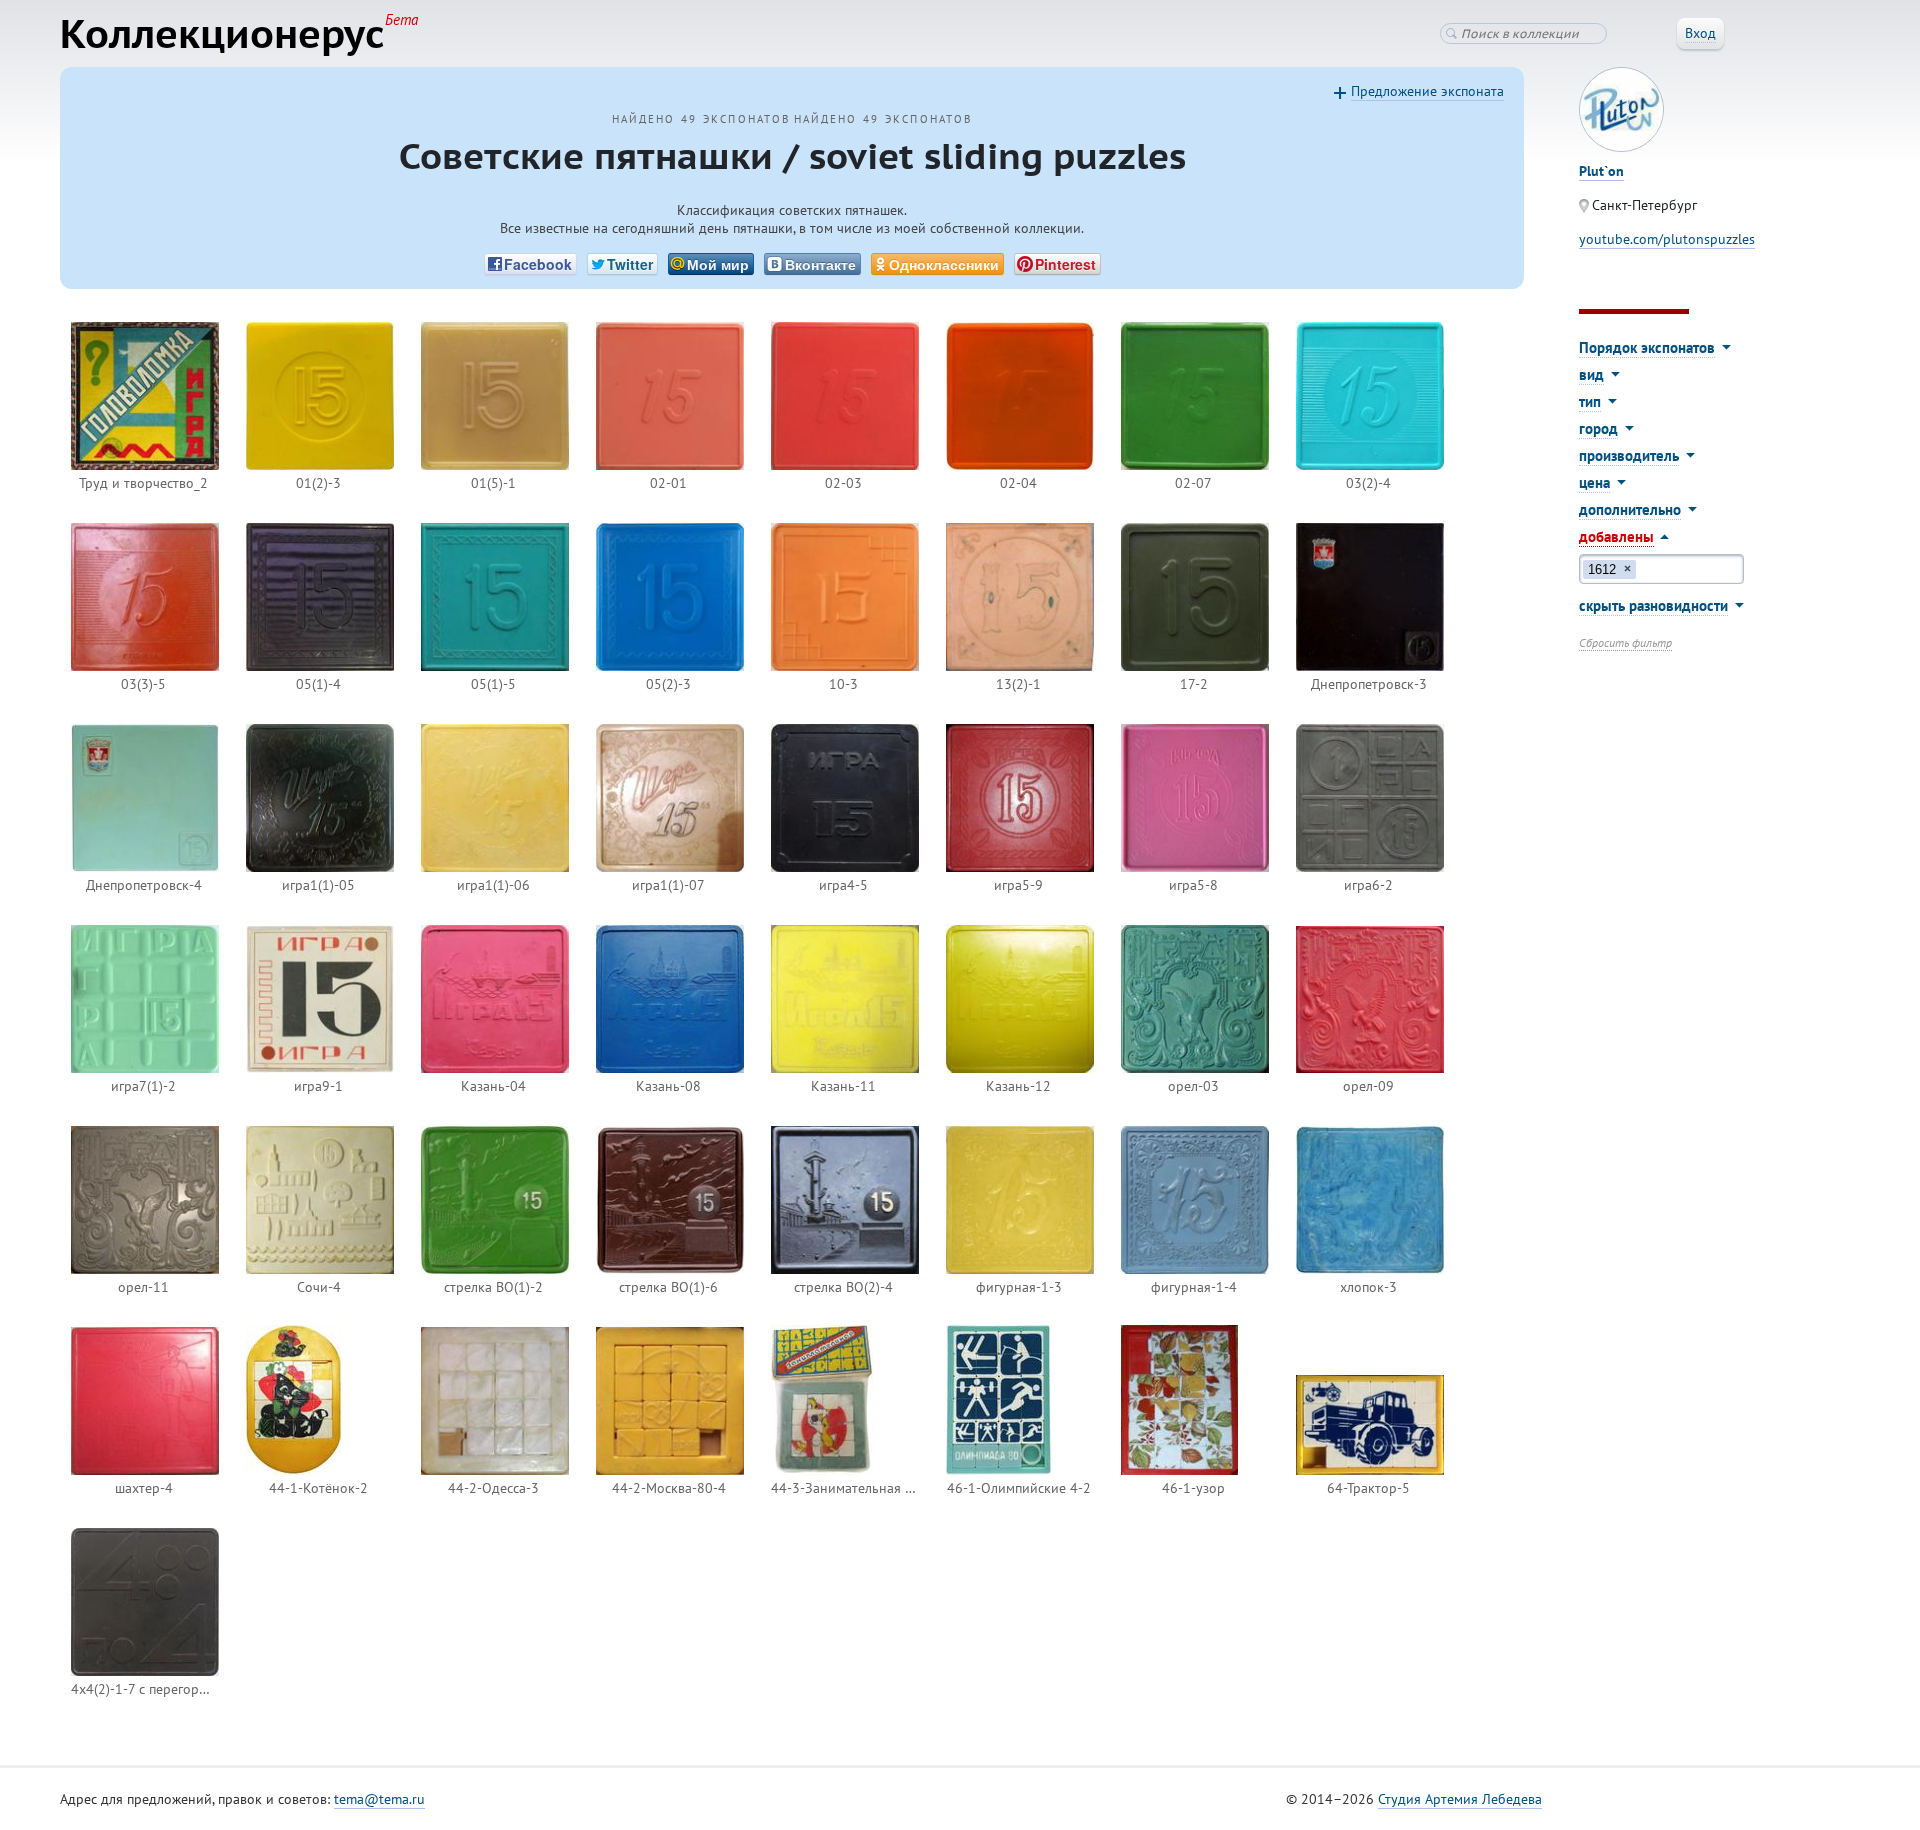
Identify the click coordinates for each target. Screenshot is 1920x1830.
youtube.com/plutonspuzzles (1667, 239)
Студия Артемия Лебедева (1460, 1799)
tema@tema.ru (379, 1799)
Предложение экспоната (1427, 91)
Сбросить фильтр (1625, 642)
